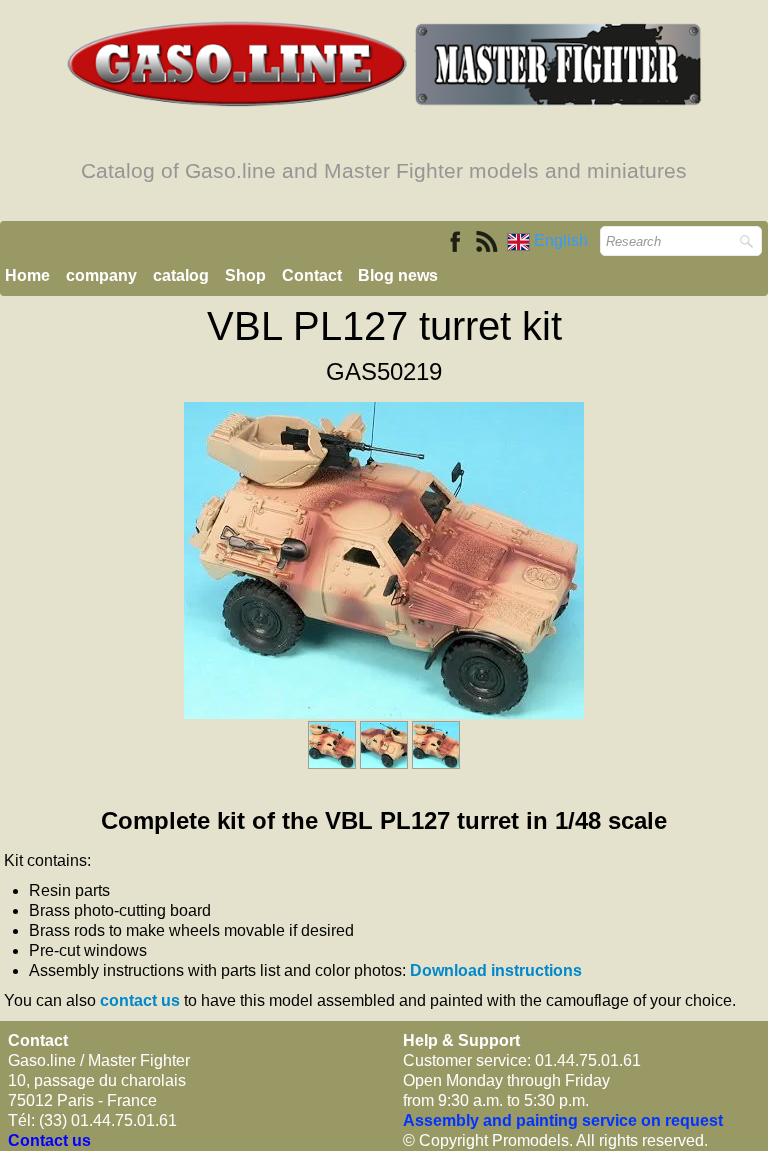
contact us (140, 1000)
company (101, 275)
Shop (245, 275)
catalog (181, 275)
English (563, 240)
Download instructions (496, 970)
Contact (312, 275)
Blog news (398, 275)
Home (27, 275)
